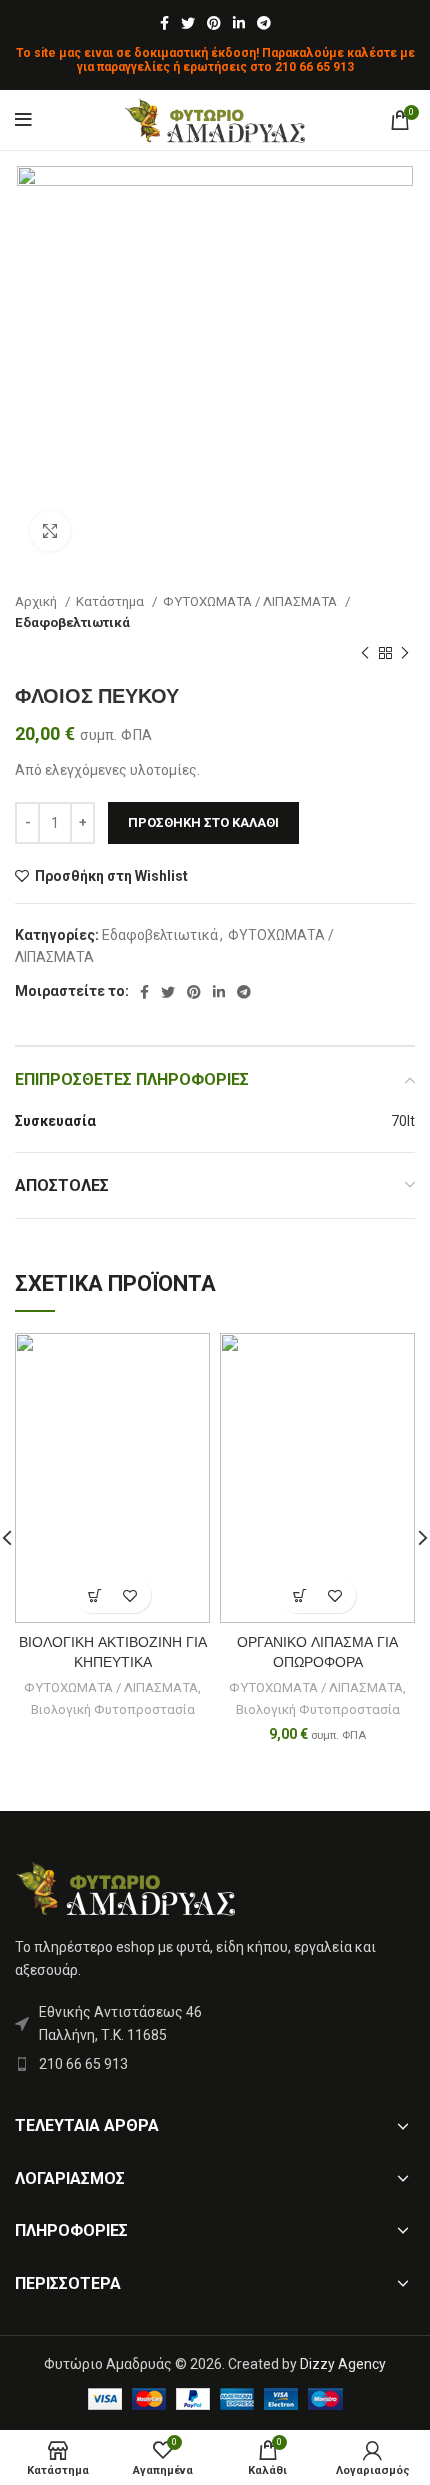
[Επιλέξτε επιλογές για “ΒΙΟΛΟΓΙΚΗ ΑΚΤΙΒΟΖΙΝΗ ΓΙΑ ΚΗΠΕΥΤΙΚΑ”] (95, 1595)
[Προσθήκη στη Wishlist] (130, 1595)
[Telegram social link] (264, 23)
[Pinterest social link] (214, 23)
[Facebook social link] (164, 23)
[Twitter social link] (188, 23)
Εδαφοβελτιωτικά (72, 622)
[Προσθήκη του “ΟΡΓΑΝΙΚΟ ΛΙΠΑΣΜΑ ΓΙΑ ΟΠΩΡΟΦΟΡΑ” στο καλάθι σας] (300, 1595)
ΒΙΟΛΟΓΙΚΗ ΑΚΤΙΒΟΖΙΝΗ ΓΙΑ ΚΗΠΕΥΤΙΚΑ (113, 1652)
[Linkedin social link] (239, 23)
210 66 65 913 (314, 67)
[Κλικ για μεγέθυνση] (50, 531)
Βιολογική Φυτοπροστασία (113, 1709)
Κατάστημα (111, 601)
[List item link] (215, 2064)
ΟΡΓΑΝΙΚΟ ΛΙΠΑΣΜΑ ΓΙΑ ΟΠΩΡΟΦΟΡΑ (317, 1652)
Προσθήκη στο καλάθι (203, 822)
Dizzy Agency (343, 2364)
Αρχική (37, 601)
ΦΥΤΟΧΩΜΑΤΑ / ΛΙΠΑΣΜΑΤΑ (251, 601)
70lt (403, 1121)
